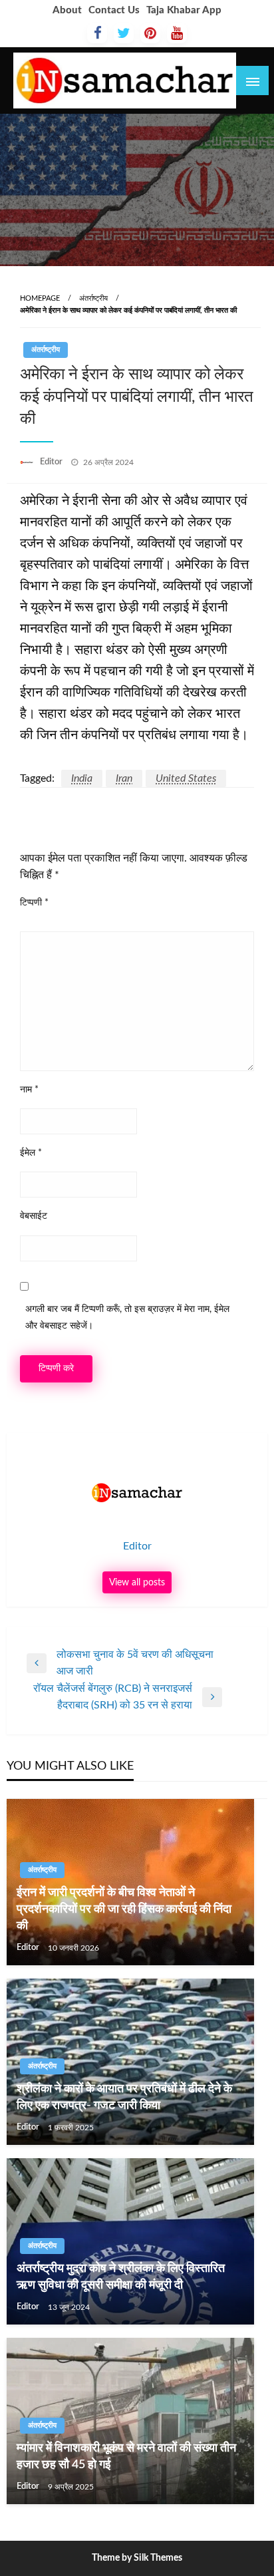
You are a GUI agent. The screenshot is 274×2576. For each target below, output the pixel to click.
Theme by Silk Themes (137, 2558)
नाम (29, 1090)
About (67, 10)
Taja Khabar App (184, 10)
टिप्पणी (34, 903)
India (82, 778)
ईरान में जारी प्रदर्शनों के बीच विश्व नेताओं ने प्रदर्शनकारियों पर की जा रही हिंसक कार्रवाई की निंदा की (124, 1909)
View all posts (137, 1582)
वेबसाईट (34, 1216)
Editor (52, 462)
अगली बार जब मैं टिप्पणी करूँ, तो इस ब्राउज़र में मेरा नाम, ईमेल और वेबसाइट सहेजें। (127, 1318)
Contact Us (114, 10)
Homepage (40, 298)
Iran (124, 778)
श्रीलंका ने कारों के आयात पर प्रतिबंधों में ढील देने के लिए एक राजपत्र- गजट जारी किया (124, 2097)
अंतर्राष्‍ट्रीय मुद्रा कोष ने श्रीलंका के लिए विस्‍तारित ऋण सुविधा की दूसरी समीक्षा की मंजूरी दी (121, 2277)
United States (186, 778)
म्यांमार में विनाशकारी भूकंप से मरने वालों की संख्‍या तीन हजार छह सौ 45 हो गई (126, 2457)
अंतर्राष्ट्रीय (93, 298)
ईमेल (31, 1153)
